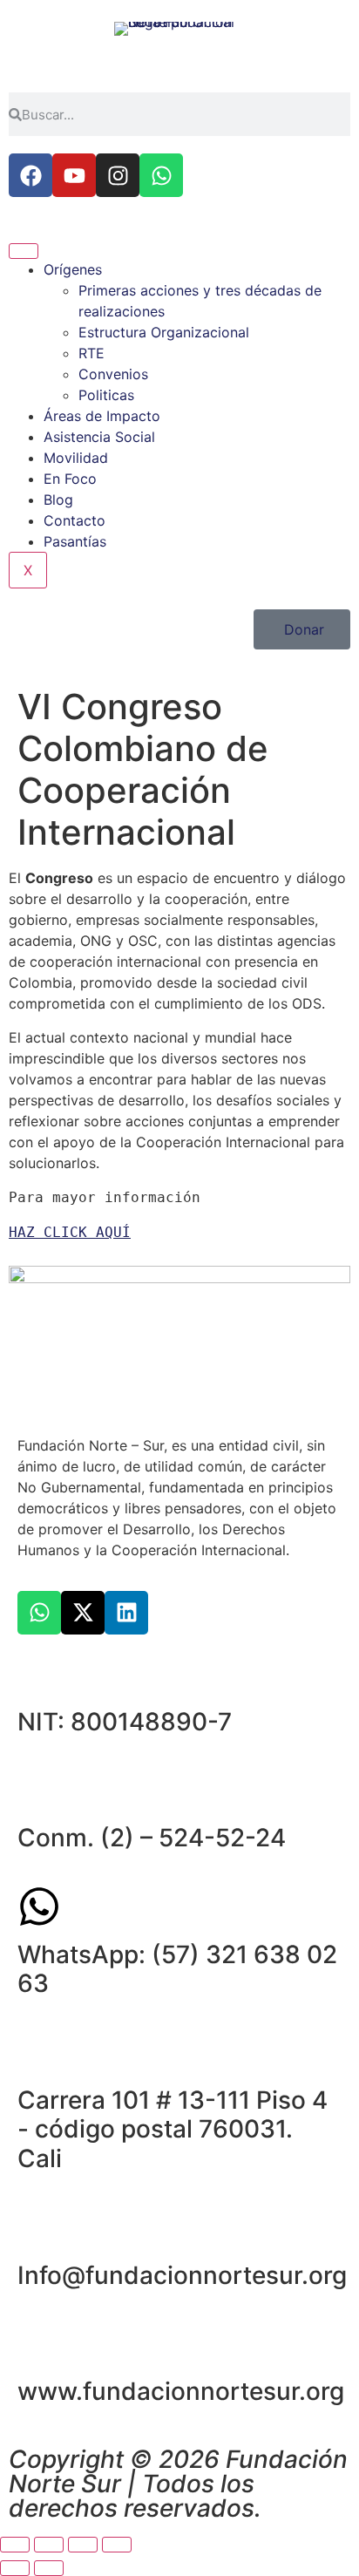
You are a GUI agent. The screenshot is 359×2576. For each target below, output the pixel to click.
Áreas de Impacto (102, 416)
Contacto (75, 520)
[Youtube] (74, 175)
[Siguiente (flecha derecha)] (49, 2568)
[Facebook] (30, 175)
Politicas (106, 395)
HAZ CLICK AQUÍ (70, 1232)
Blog (58, 500)
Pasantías (75, 541)
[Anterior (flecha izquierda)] (15, 2568)
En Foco (70, 479)
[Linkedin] (126, 1613)
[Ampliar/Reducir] (15, 2545)
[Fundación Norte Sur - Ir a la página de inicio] (179, 42)
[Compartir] (83, 2545)
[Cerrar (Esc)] (117, 2545)
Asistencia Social (99, 437)
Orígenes (73, 269)
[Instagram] (118, 175)
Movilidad (76, 458)
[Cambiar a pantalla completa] (49, 2545)
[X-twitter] (83, 1613)
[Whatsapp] (161, 175)
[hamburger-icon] (24, 251)
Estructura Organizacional (164, 332)
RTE (91, 353)
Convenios (113, 374)
